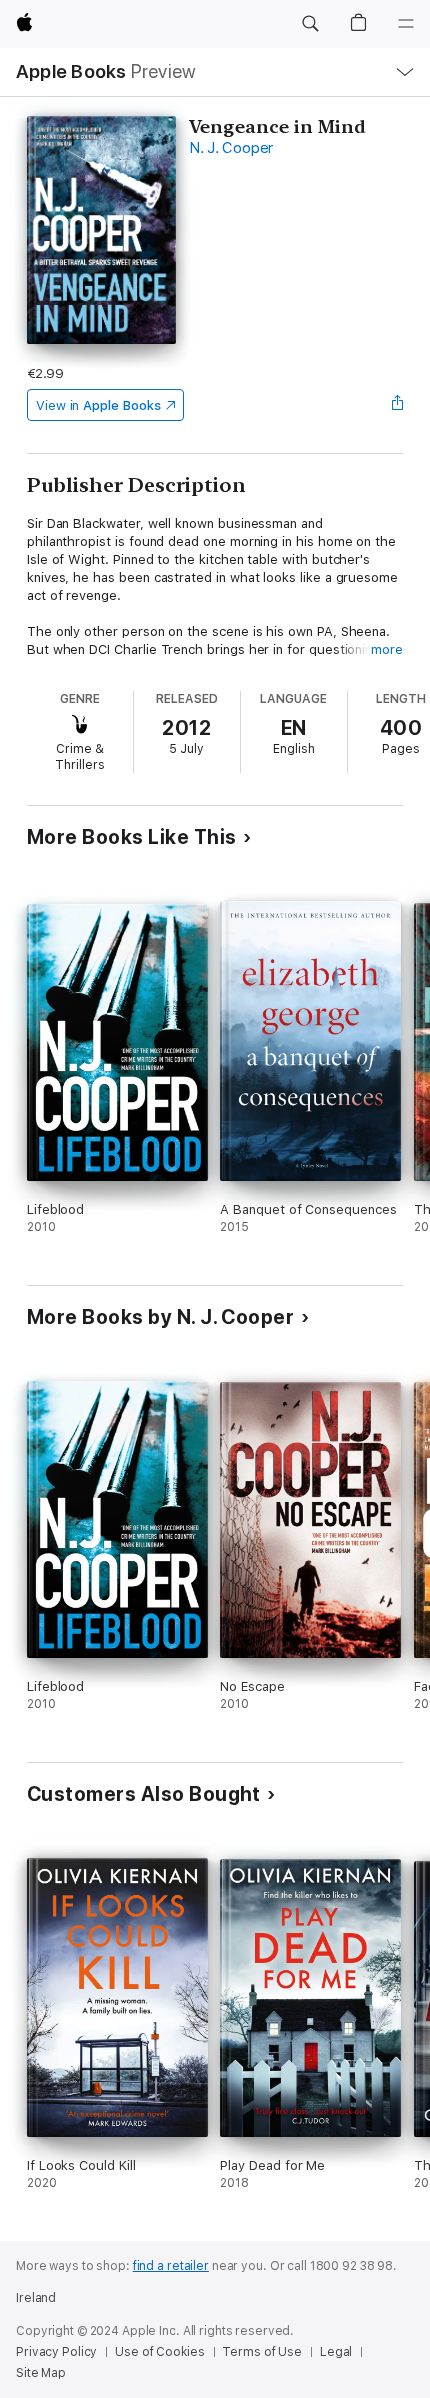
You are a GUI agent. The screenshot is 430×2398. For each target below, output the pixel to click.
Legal (336, 2352)
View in (98, 405)
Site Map (41, 2373)
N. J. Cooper (231, 148)
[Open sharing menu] (397, 405)
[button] (310, 24)
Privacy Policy (56, 2352)
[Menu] (406, 24)
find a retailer (171, 2266)
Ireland (36, 2298)
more (387, 649)
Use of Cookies (159, 2352)
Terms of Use (262, 2352)
